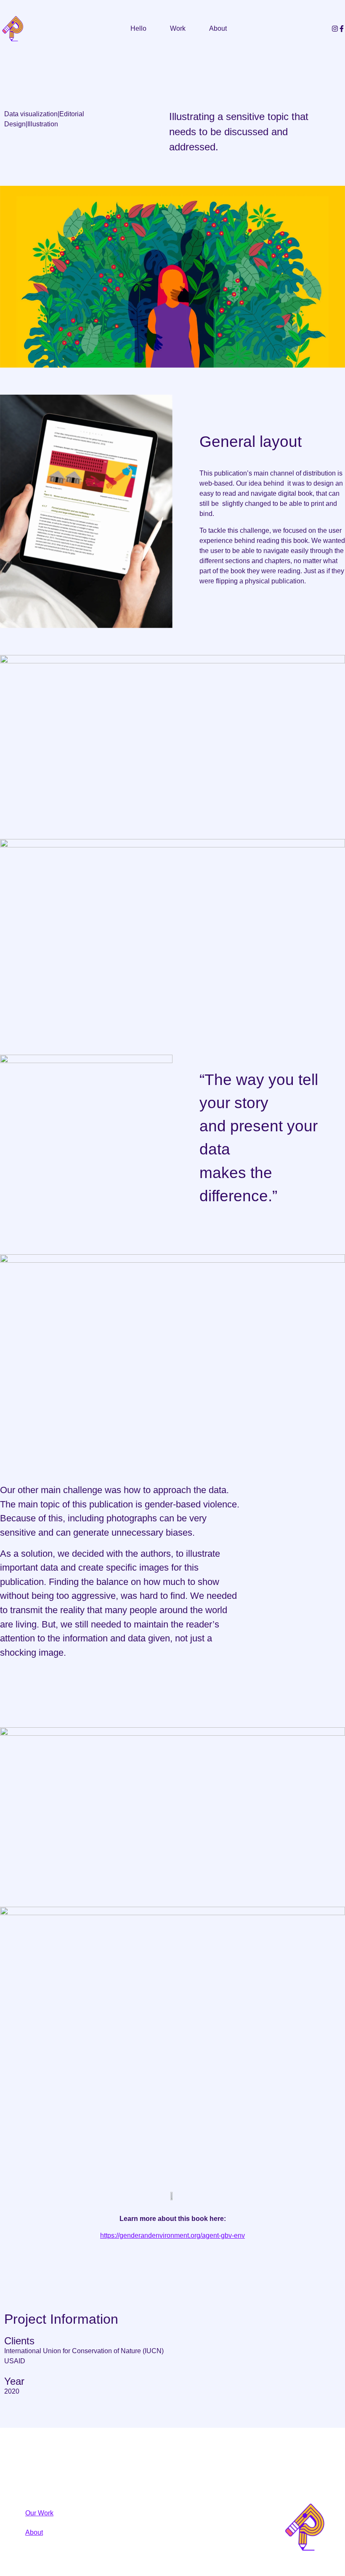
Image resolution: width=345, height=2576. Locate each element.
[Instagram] (335, 29)
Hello (138, 28)
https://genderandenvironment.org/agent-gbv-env (172, 2235)
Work (178, 28)
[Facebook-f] (342, 29)
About (218, 28)
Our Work (39, 2513)
